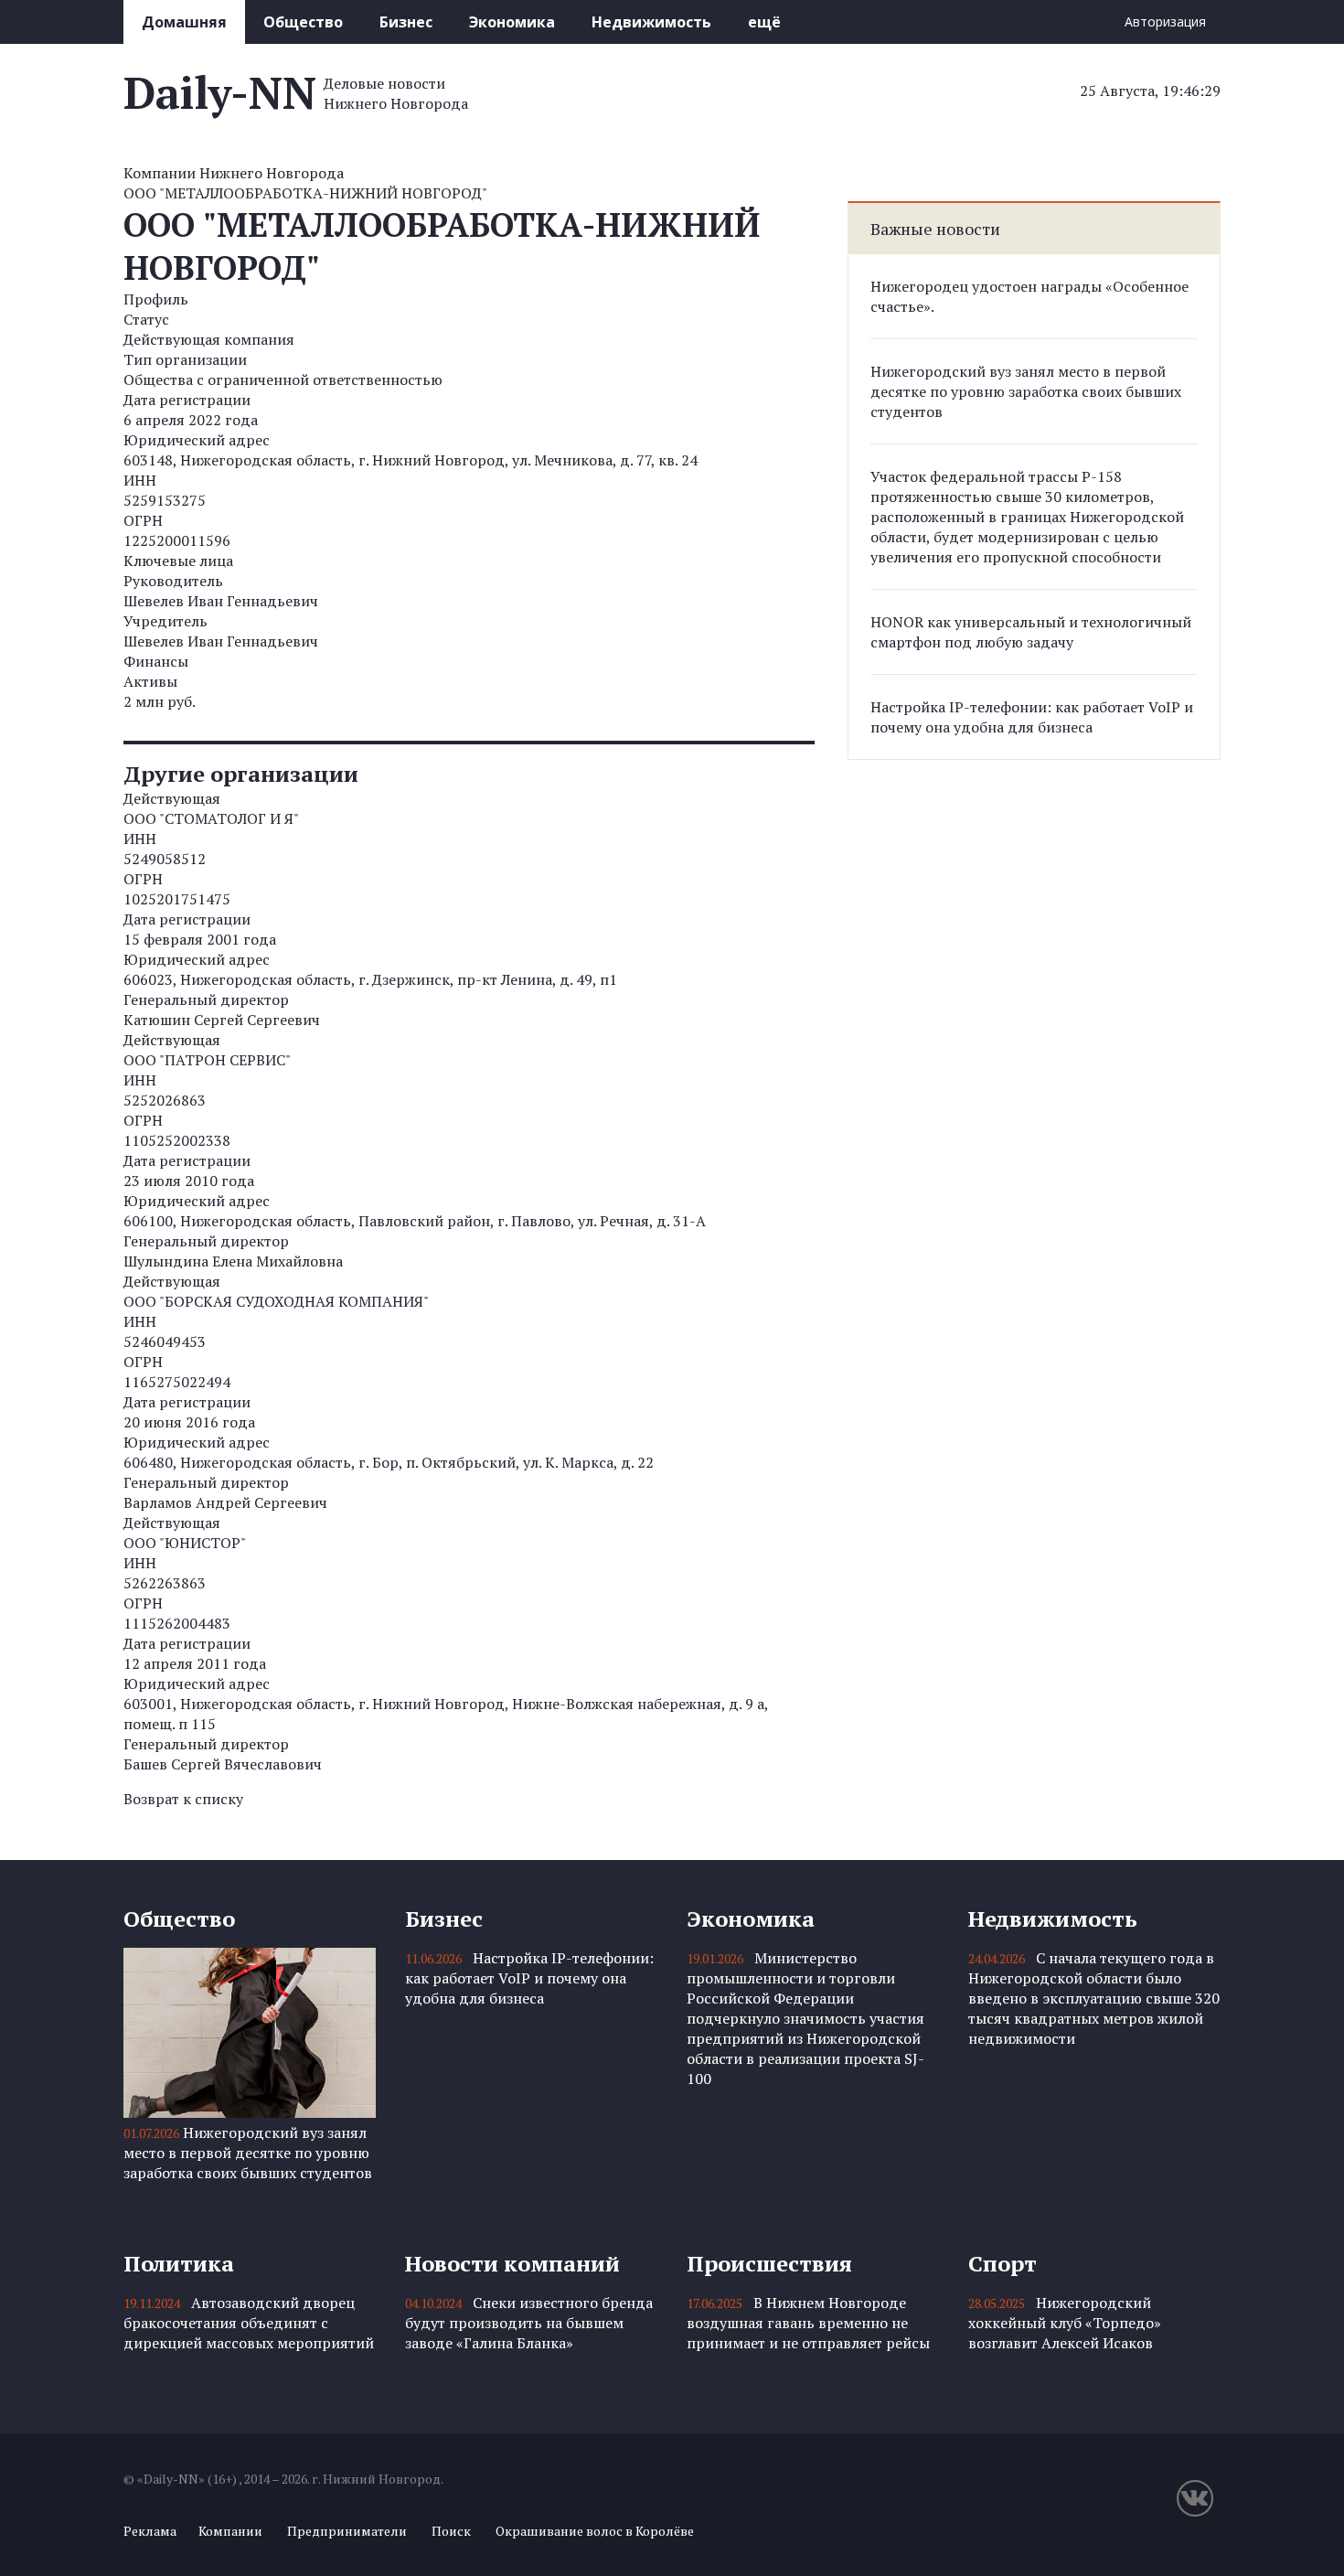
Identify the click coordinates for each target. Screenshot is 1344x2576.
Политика (179, 2263)
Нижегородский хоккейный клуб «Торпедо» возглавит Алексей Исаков (1065, 2323)
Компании (230, 2531)
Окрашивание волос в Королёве (595, 2531)
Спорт (1003, 2263)
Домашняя (184, 22)
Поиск (451, 2531)
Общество (303, 22)
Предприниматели (347, 2531)
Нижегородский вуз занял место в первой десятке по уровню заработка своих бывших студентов (1026, 391)
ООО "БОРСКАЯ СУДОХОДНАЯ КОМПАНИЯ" (276, 1301)
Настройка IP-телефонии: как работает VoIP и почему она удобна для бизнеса (1032, 717)
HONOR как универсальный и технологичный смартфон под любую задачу (1031, 632)
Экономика (512, 22)
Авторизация (1165, 21)
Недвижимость (651, 22)
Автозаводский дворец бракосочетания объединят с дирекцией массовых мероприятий (249, 2323)
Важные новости (935, 229)
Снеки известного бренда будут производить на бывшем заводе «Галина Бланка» (529, 2323)
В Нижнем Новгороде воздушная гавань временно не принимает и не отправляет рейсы (808, 2323)
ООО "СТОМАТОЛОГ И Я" (211, 818)
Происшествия (769, 2263)
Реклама (150, 2531)
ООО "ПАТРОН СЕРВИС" (207, 1060)
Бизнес (406, 22)
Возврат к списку (183, 1799)
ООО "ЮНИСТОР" (185, 1543)
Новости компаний (512, 2263)
